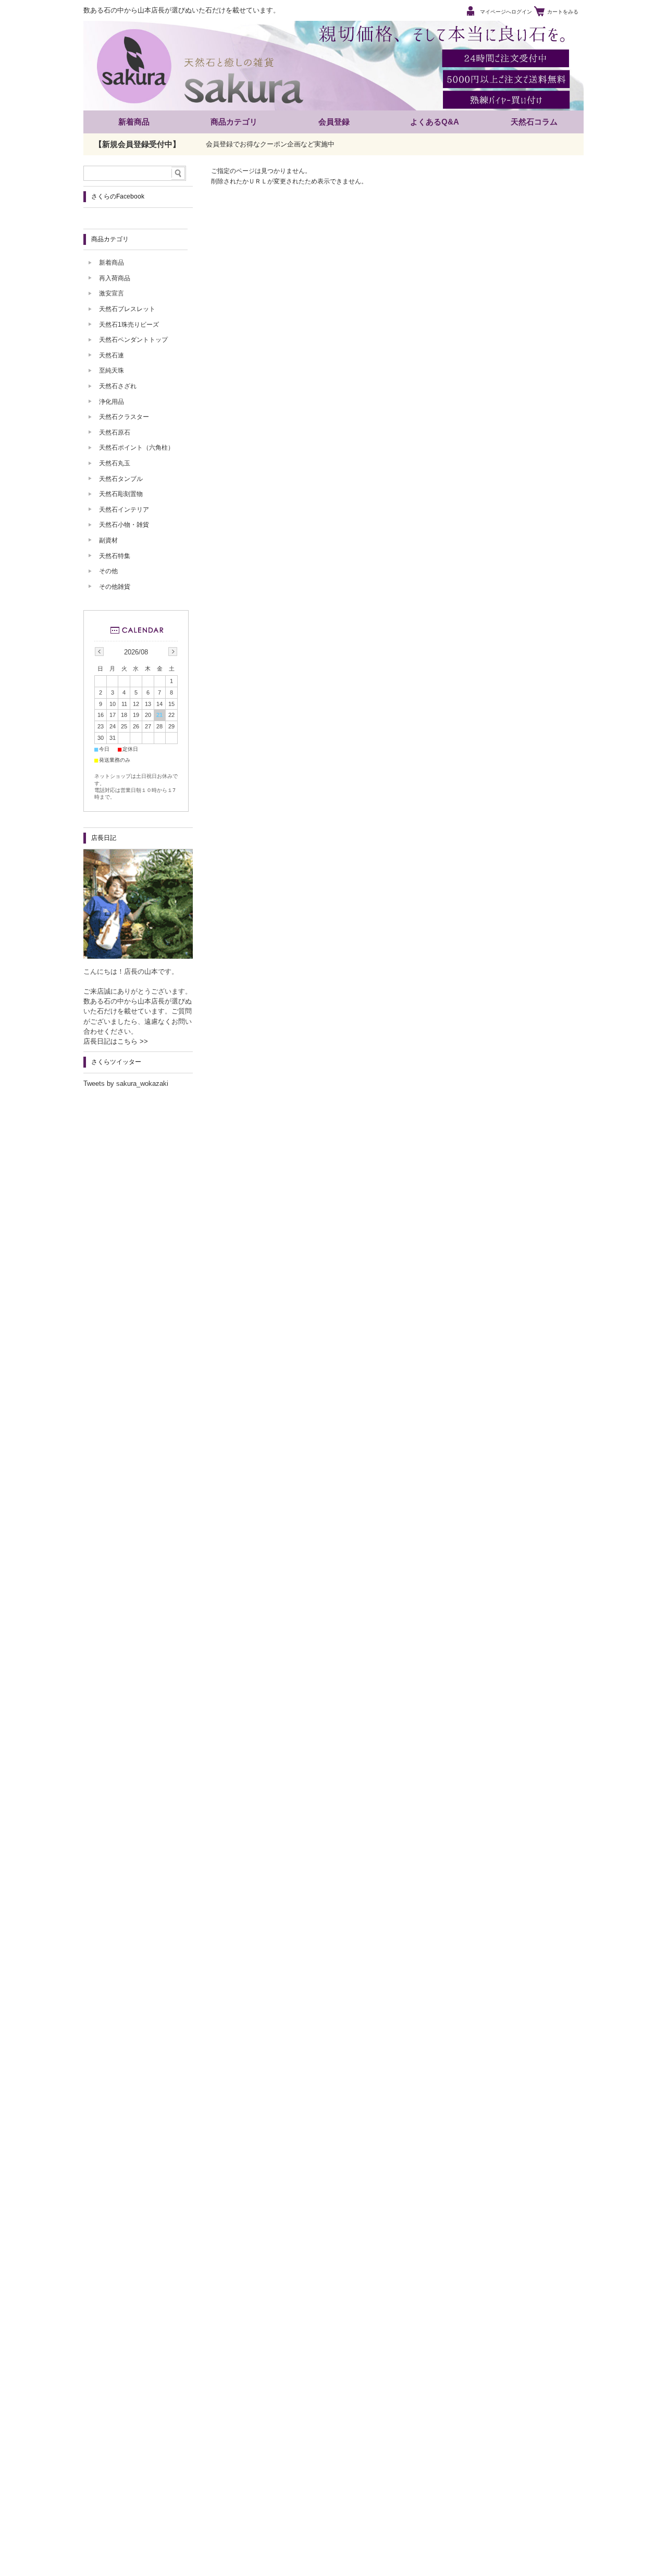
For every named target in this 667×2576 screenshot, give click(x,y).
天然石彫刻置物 (121, 494)
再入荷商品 (115, 278)
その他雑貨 (115, 587)
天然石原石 (115, 432)
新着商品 (134, 122)
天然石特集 (115, 556)
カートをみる (563, 12)
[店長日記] (138, 956)
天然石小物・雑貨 (124, 525)
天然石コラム (534, 122)
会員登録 (334, 122)
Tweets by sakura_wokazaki (126, 1083)
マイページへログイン (506, 12)
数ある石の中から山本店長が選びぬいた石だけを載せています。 (182, 10)
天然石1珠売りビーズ (129, 325)
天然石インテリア (124, 510)
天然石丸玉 (115, 463)
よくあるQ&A (435, 122)
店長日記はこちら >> (116, 1041)
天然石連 (112, 355)
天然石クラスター (124, 417)
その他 (108, 571)
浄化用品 (112, 402)
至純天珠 (112, 370)
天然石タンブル (121, 479)
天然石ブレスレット (127, 309)
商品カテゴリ (234, 122)
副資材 (108, 540)
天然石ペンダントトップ (133, 340)
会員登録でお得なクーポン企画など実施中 (270, 144)
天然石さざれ (118, 386)
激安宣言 (112, 293)
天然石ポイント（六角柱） (137, 448)
